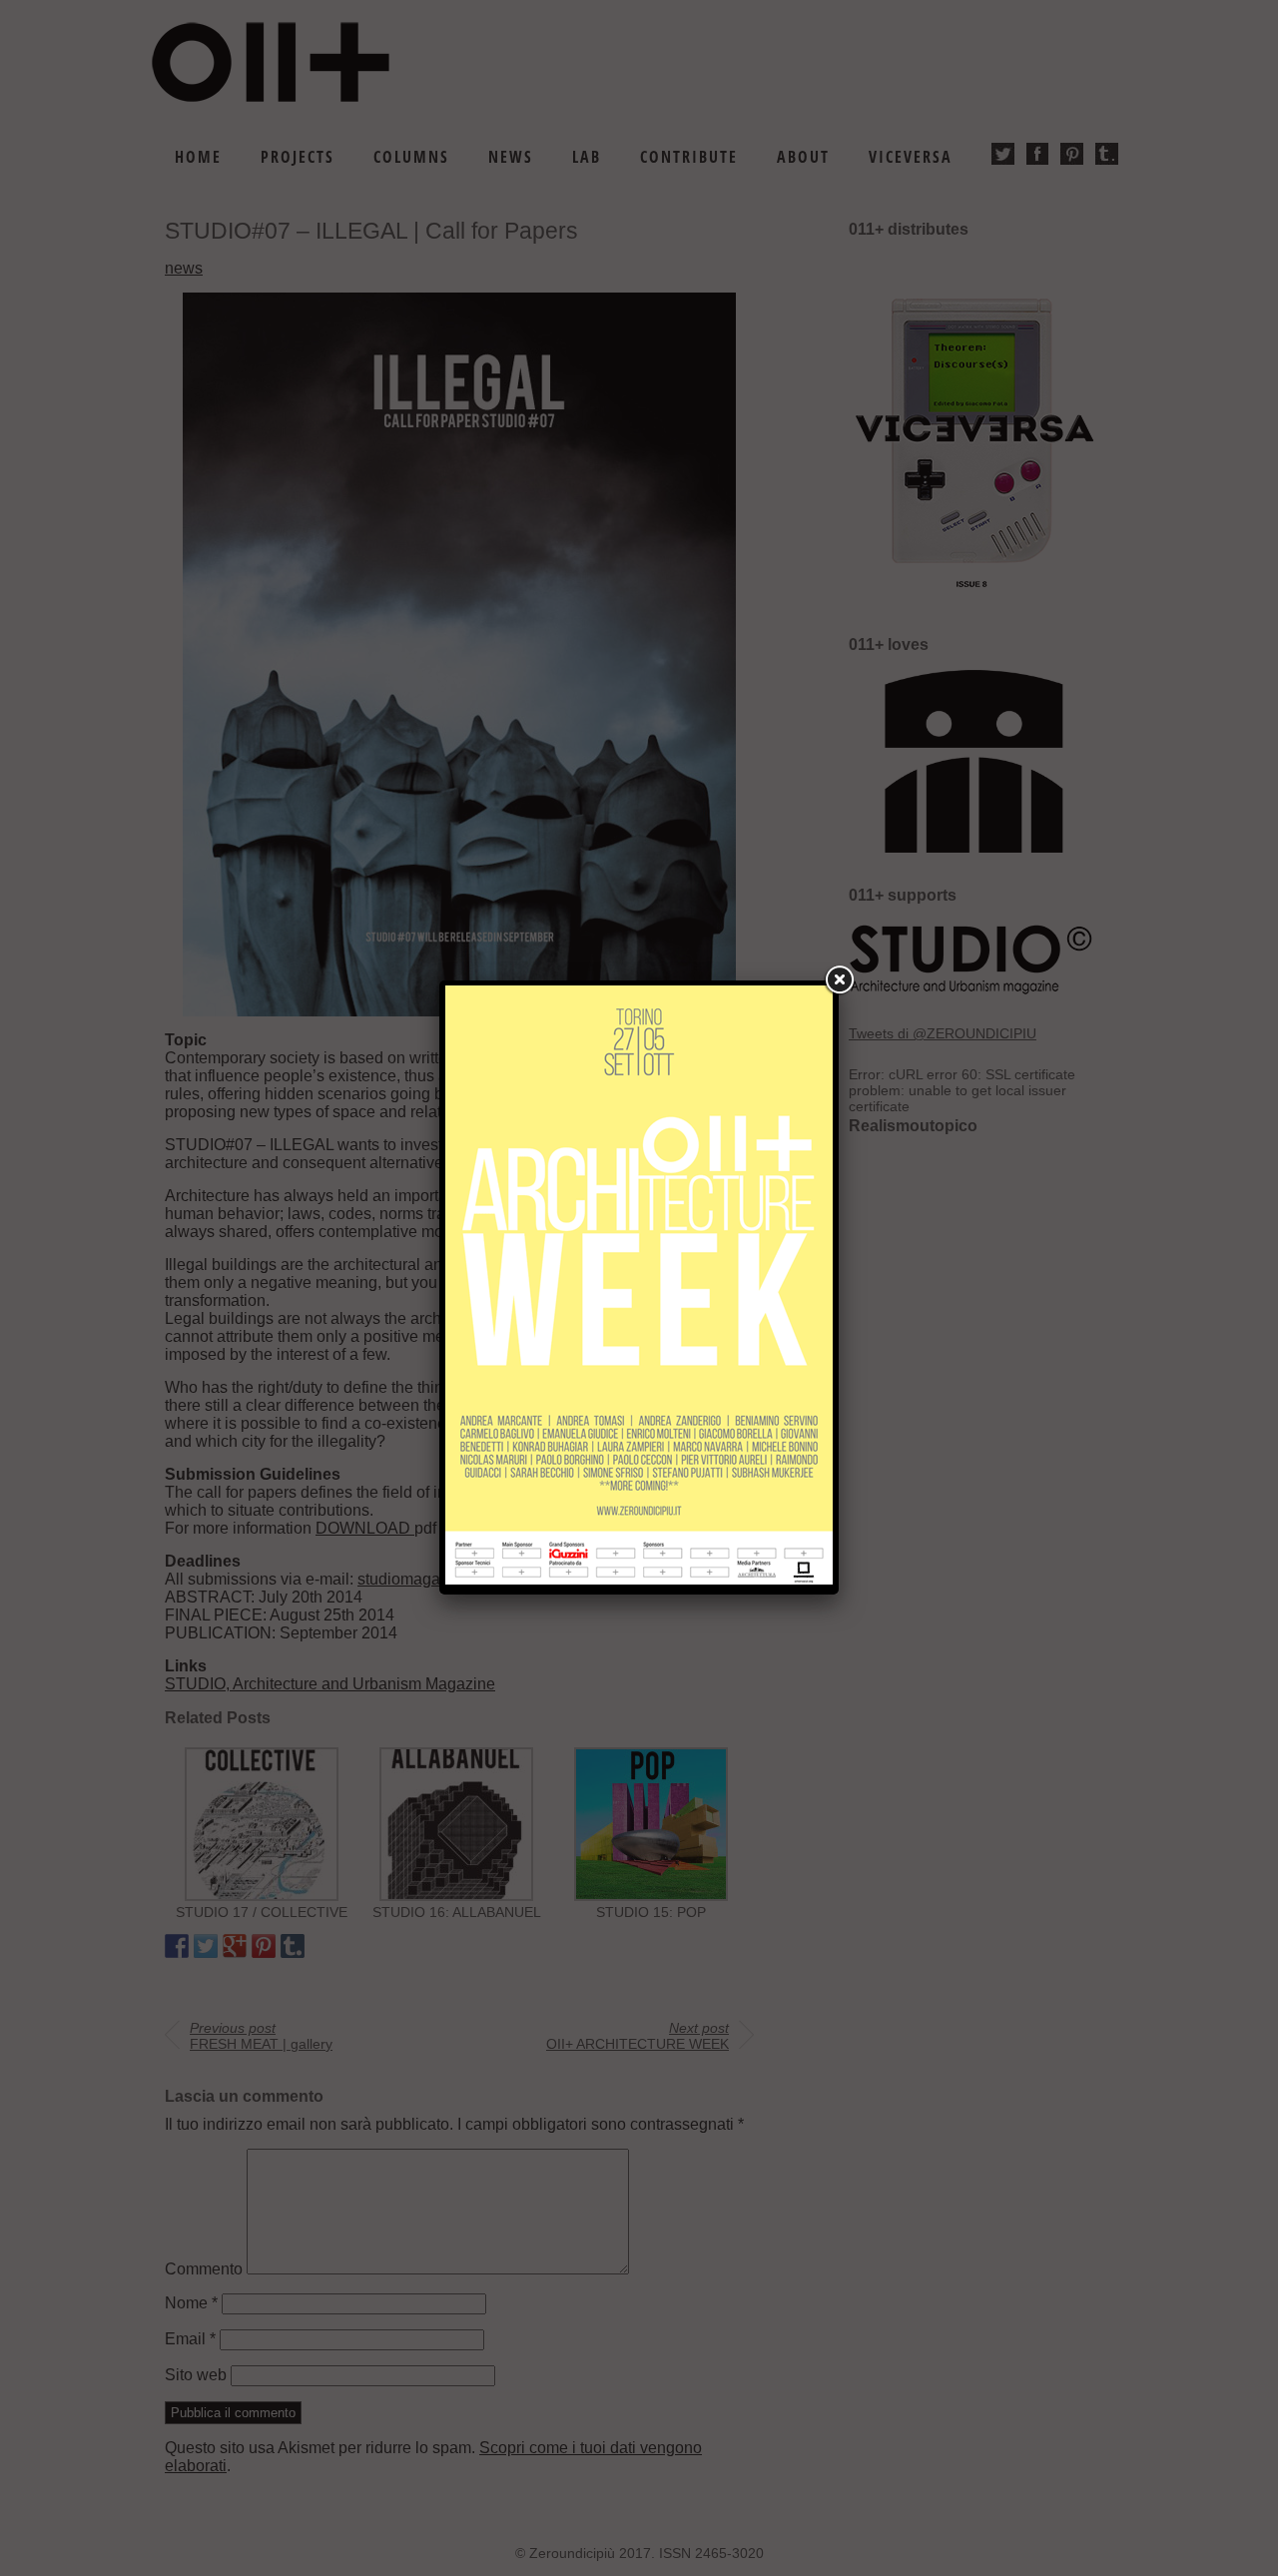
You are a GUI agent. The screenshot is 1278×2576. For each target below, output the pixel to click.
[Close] (839, 980)
